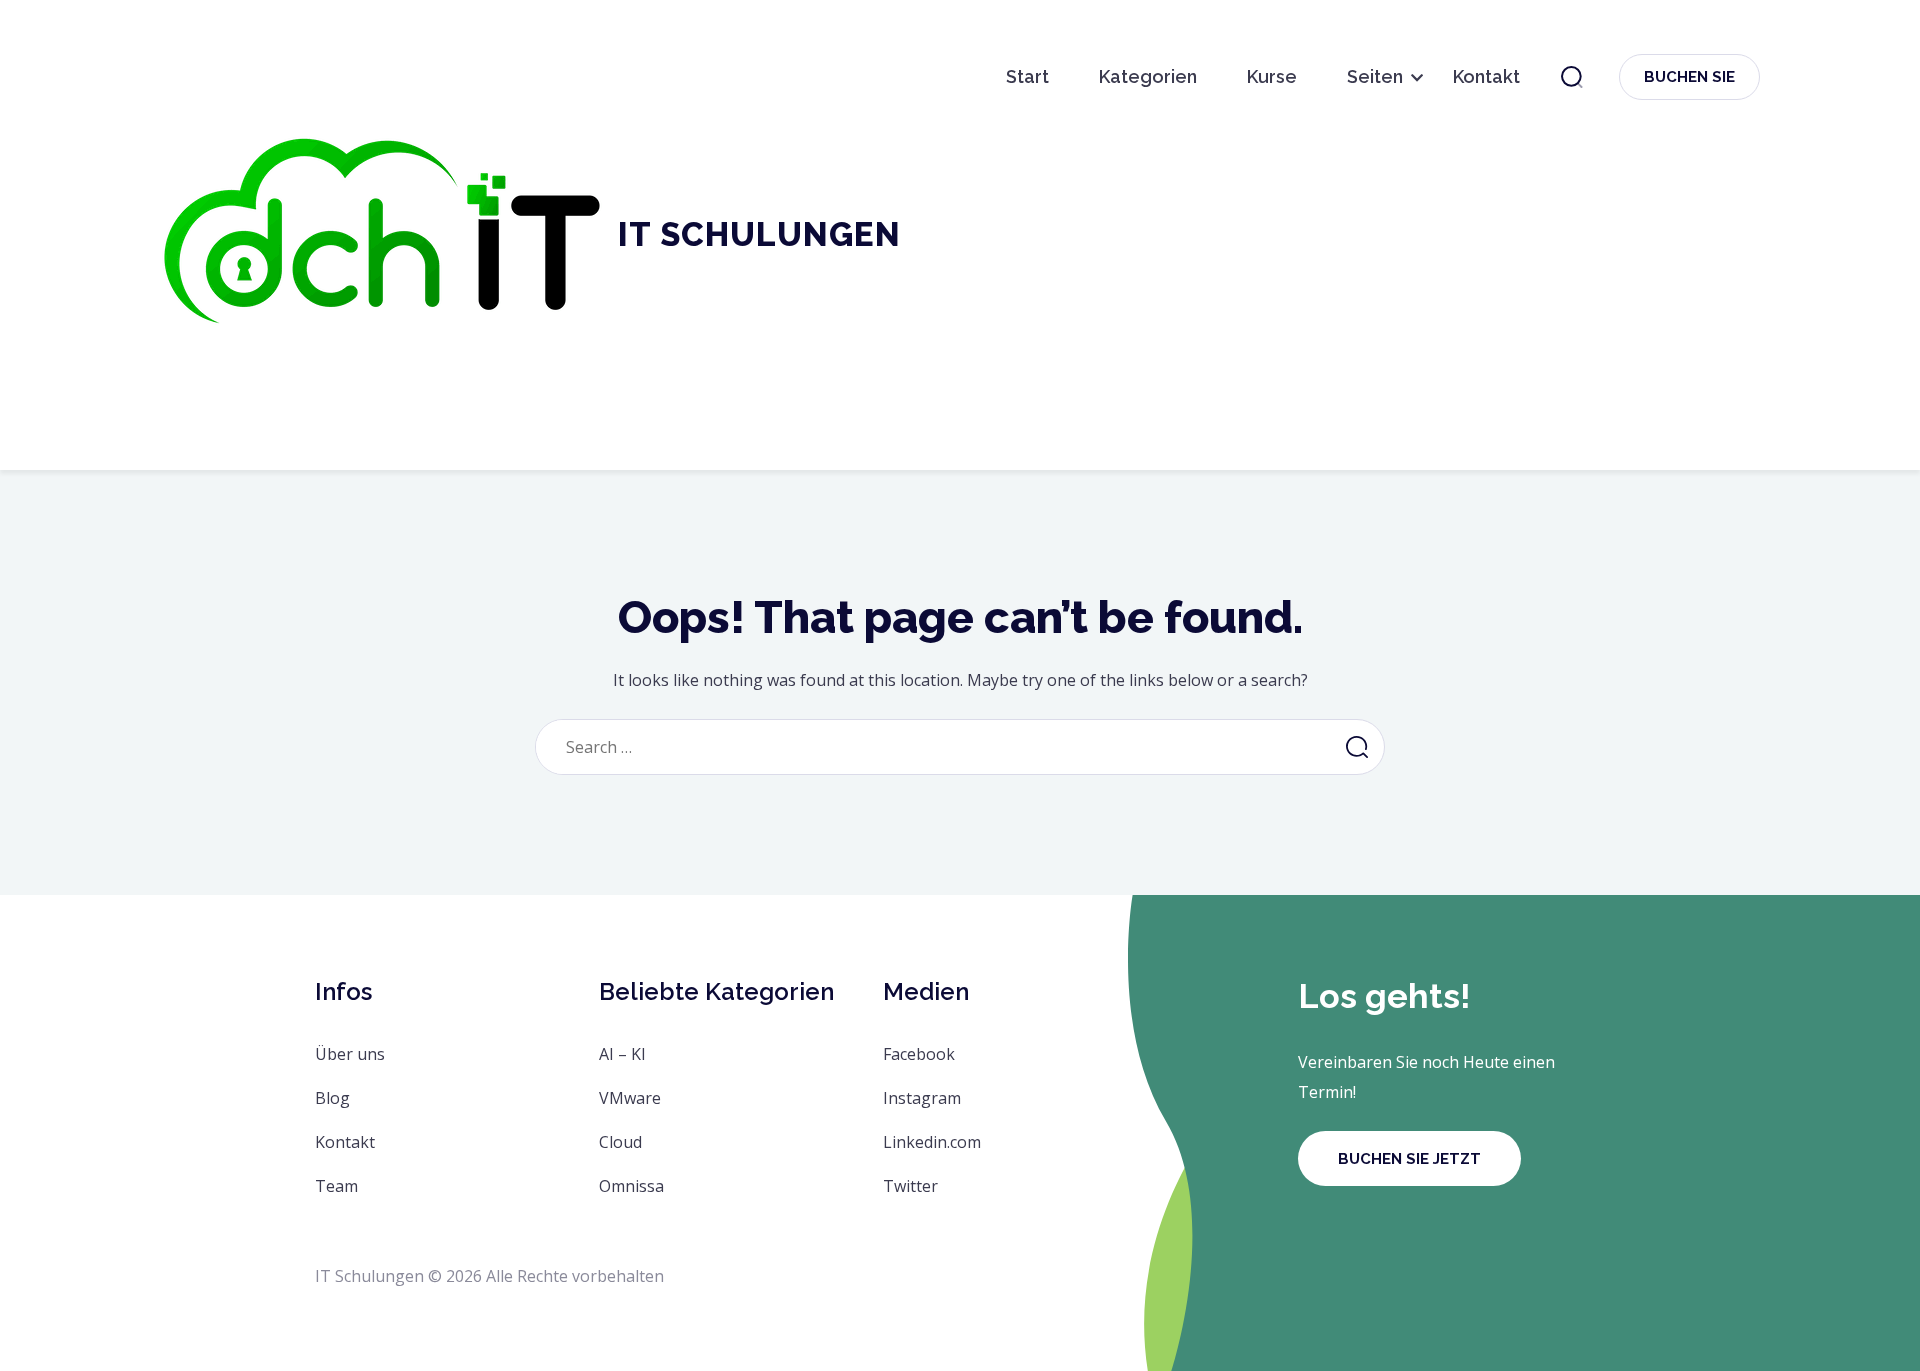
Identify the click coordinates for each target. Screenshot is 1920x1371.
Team (336, 1186)
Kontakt (1486, 76)
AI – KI (622, 1054)
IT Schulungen (759, 234)
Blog (332, 1098)
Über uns (350, 1054)
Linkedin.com (932, 1142)
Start (1027, 76)
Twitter (910, 1186)
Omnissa (631, 1186)
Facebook (919, 1054)
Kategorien (1148, 76)
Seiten (1375, 76)
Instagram (922, 1098)
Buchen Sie (1689, 77)
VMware (630, 1098)
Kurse (1272, 76)
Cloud (620, 1142)
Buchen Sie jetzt (1409, 1159)
